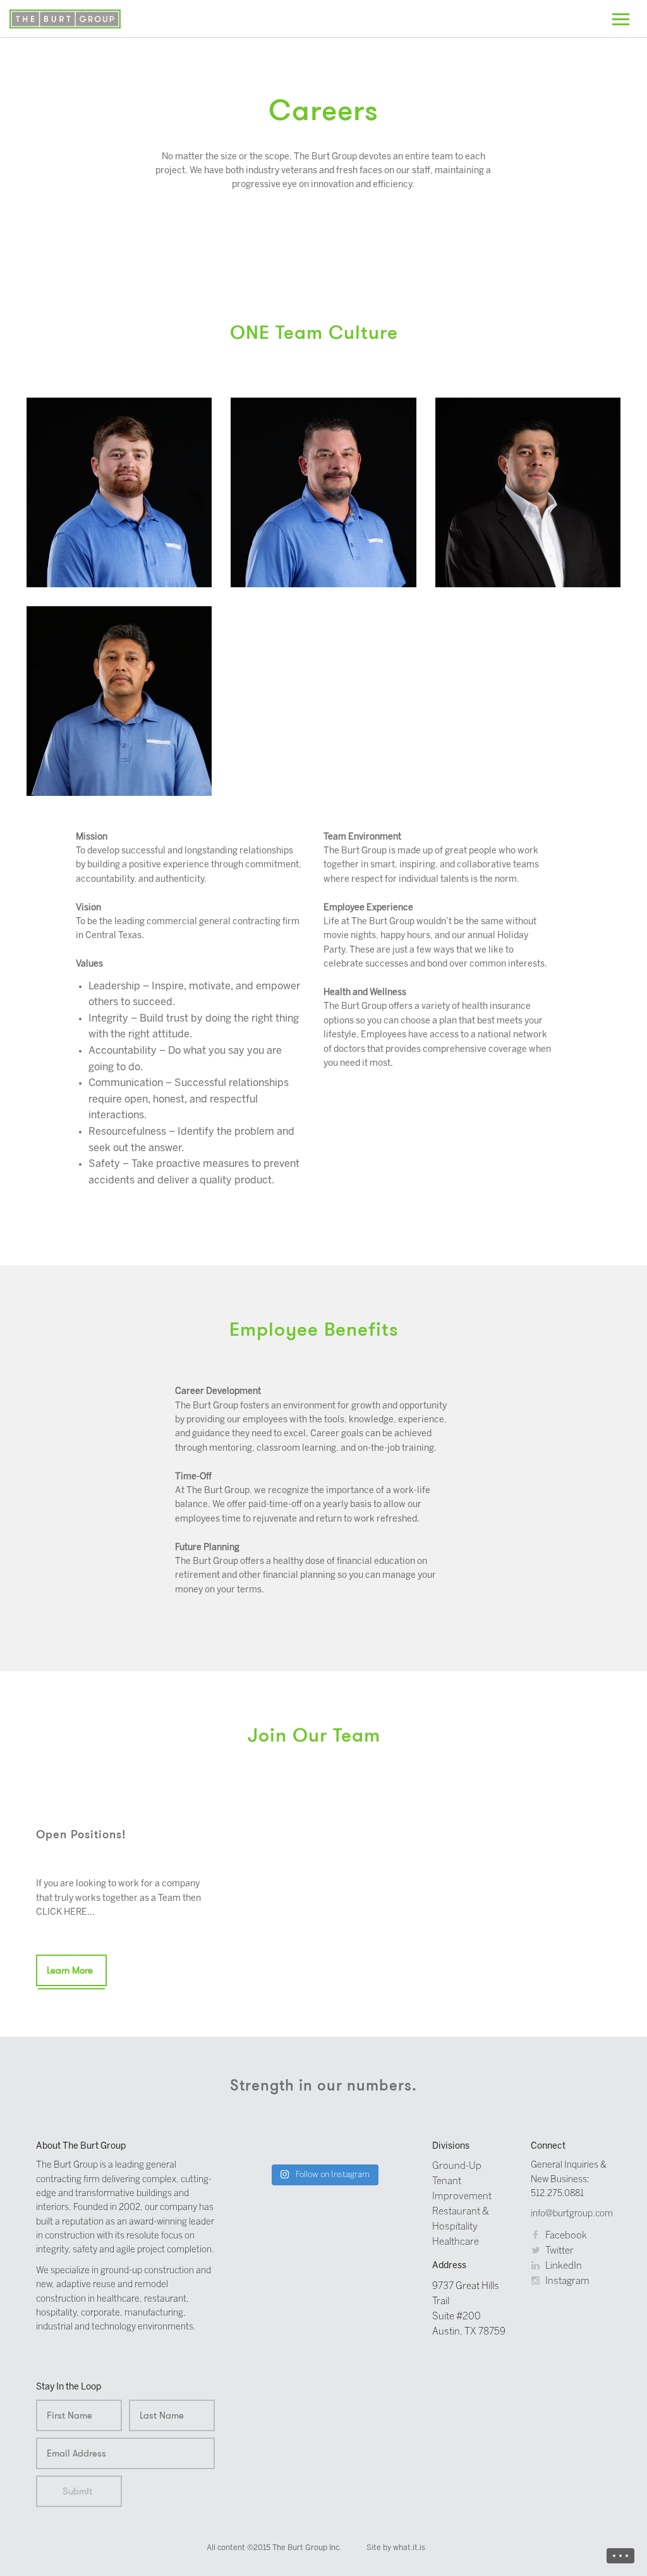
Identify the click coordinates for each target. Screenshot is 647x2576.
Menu (620, 2556)
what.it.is (409, 2548)
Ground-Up (457, 2166)
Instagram (566, 2281)
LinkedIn (563, 2266)
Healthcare (456, 2242)
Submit (77, 2491)
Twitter (559, 2251)
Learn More (70, 1970)
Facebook (565, 2236)
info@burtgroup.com (572, 2214)
